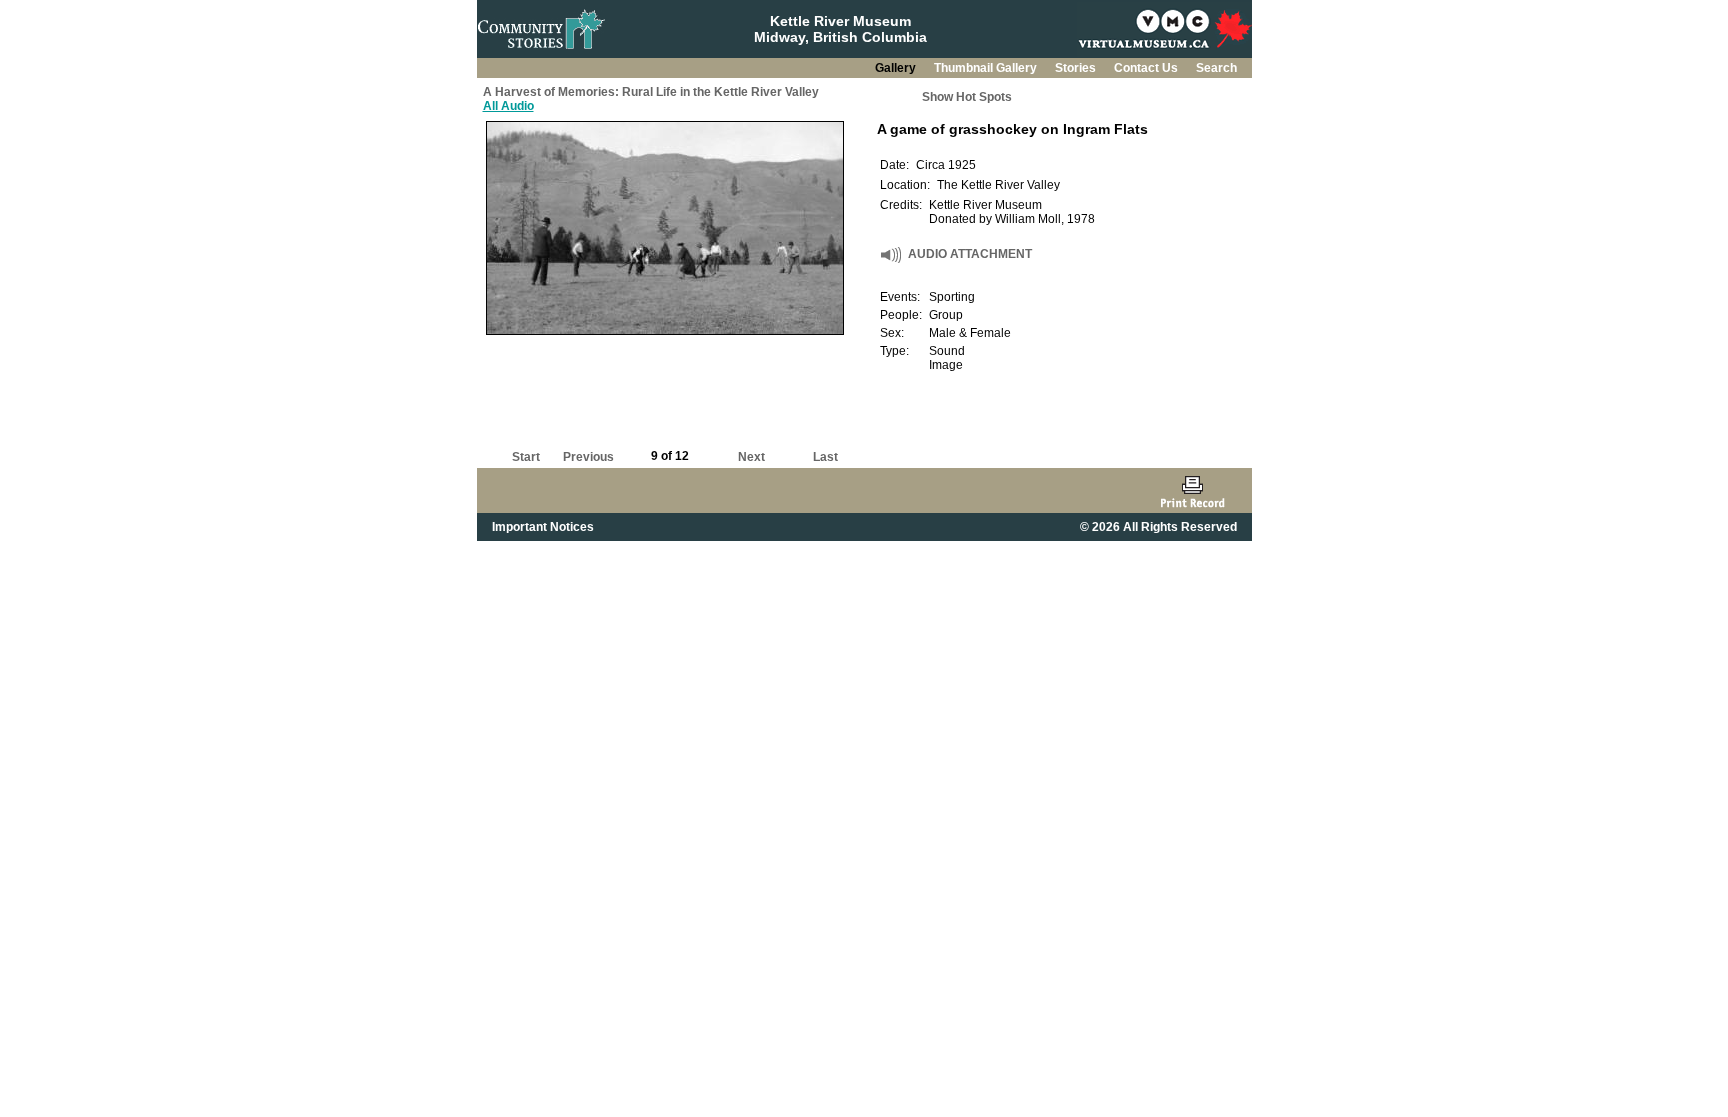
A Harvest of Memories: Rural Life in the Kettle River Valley (651, 92)
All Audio (508, 106)
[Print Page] (1192, 490)
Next (751, 457)
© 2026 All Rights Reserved (1158, 527)
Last (825, 457)
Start (526, 457)
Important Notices (543, 527)
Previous (588, 457)
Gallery (897, 68)
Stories (1077, 68)
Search (1216, 68)
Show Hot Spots (967, 97)
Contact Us (1147, 68)
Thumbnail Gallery (987, 68)
